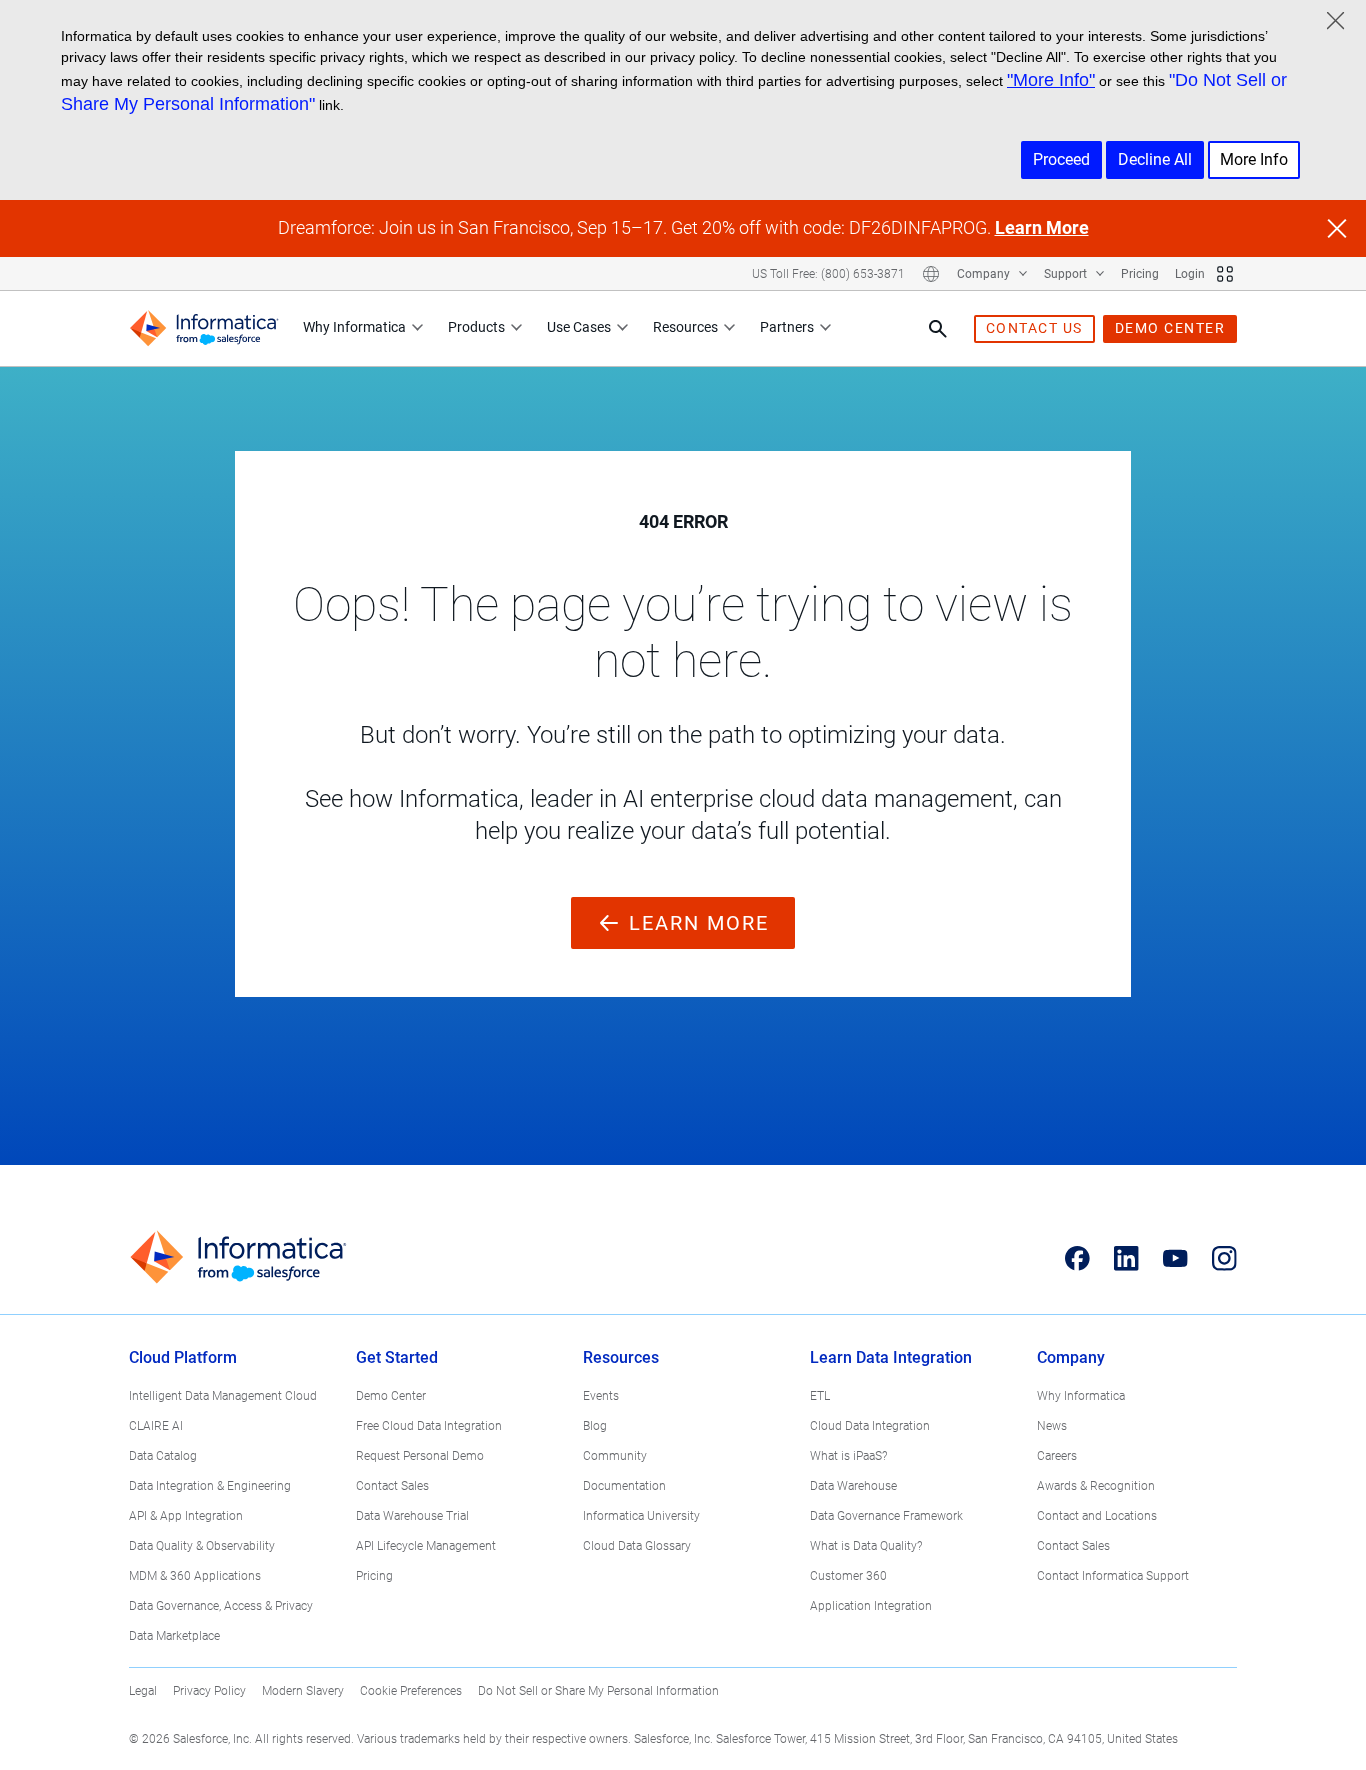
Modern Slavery (303, 1691)
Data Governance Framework (886, 1516)
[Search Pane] (938, 329)
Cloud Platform (183, 1357)
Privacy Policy (209, 1691)
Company (985, 274)
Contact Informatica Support (1113, 1576)
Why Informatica (354, 327)
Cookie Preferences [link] (411, 1691)
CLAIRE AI (156, 1426)
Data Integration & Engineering (210, 1486)
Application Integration (871, 1606)
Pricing (1140, 274)
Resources (685, 327)
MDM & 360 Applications (195, 1576)
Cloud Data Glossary (637, 1546)
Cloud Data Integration (870, 1426)
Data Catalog (163, 1456)
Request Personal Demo (420, 1456)
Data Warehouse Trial (412, 1516)
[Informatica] (204, 328)
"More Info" (1051, 80)
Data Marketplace (174, 1636)
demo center (1170, 328)
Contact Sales (392, 1486)
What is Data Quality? (866, 1546)
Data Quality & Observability (202, 1546)
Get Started (397, 1357)
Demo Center (391, 1396)
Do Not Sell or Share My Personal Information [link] (598, 1691)
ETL (820, 1396)
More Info (1254, 159)
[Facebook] (1077, 1258)
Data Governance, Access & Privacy (221, 1606)
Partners (787, 327)
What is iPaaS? (848, 1456)
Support (1067, 274)
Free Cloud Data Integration (429, 1426)
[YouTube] (1175, 1258)
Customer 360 (848, 1576)
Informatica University (641, 1516)
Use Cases (579, 327)
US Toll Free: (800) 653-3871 (828, 274)
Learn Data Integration (891, 1357)
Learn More (1042, 227)
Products (476, 327)
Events (601, 1396)
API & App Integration (186, 1516)
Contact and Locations (1097, 1516)
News (1052, 1426)
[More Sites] (1225, 274)
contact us (1034, 328)
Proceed (1061, 159)
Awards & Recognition (1096, 1486)
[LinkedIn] (1126, 1258)
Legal (143, 1691)
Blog (595, 1426)
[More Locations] (931, 274)
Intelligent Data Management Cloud (223, 1396)
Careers (1057, 1456)
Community (615, 1456)
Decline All (1155, 159)
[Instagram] (1224, 1258)
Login (1190, 274)
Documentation (624, 1486)
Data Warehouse (853, 1486)
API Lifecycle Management (426, 1546)
